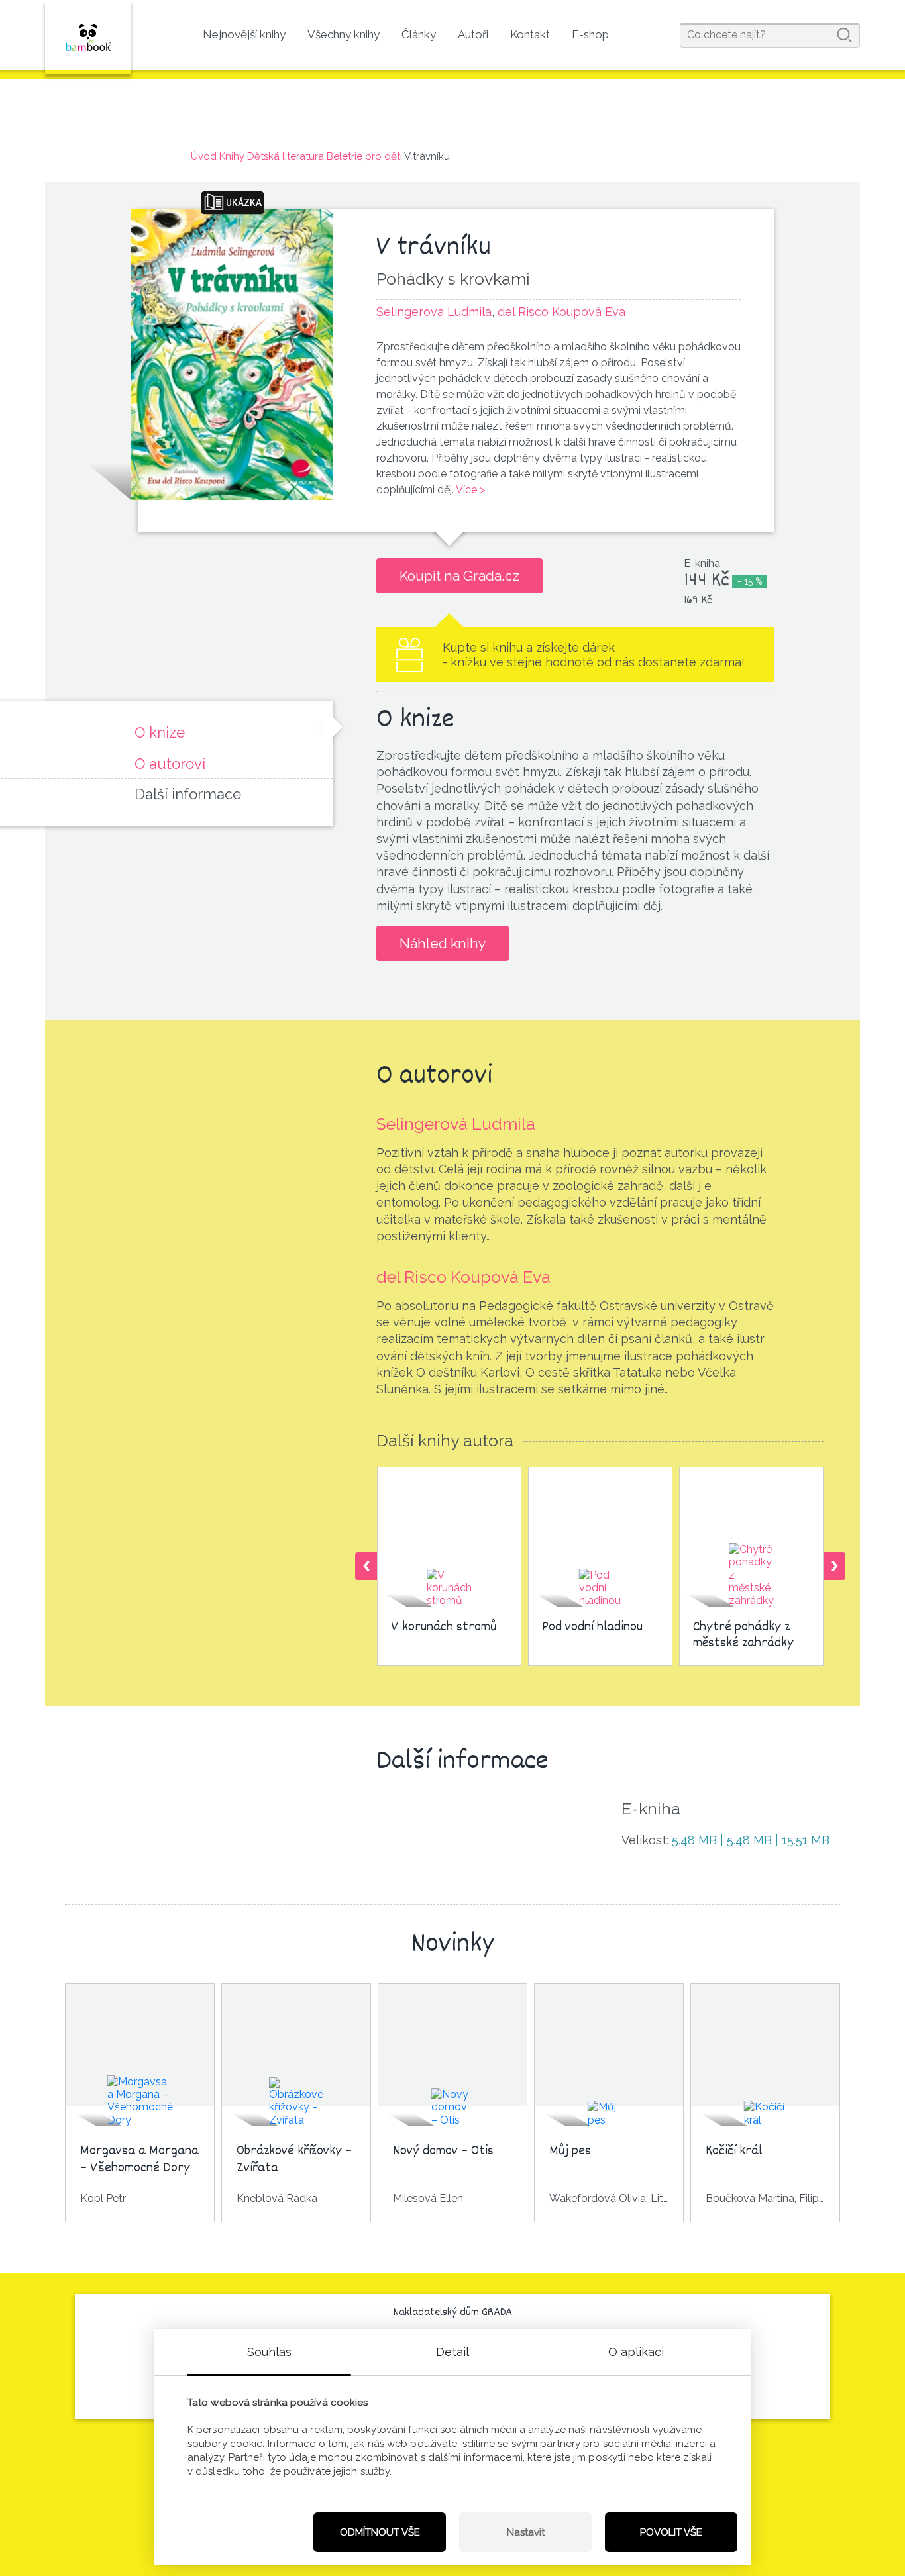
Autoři (473, 34)
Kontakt (530, 34)
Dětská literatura (286, 156)
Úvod (204, 156)
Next (834, 1566)
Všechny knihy (344, 34)
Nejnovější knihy (244, 34)
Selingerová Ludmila (456, 1124)
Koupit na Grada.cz (459, 576)
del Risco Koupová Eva (463, 1277)
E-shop (590, 34)
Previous (366, 1566)
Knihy (232, 156)
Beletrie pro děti (364, 156)
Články (419, 34)
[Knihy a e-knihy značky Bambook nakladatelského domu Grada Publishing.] (88, 37)
